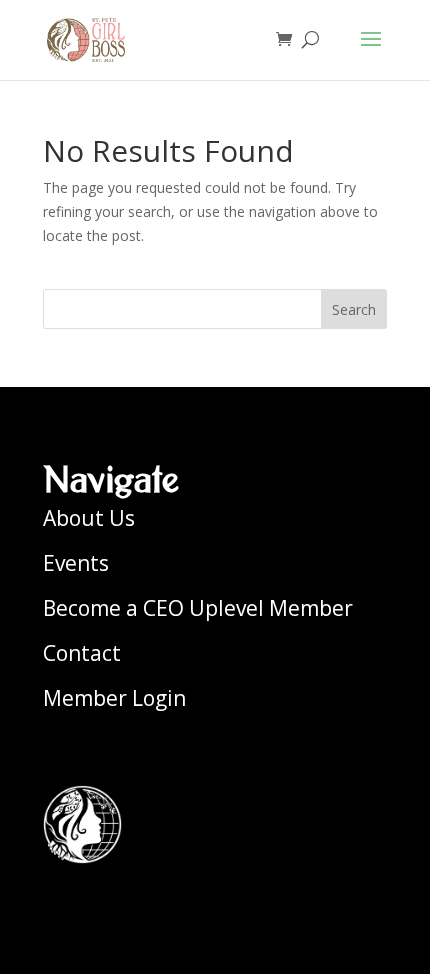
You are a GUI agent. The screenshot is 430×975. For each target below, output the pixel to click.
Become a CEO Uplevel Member (198, 608)
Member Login (114, 698)
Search (354, 309)
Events (76, 563)
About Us (89, 518)
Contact (82, 653)
